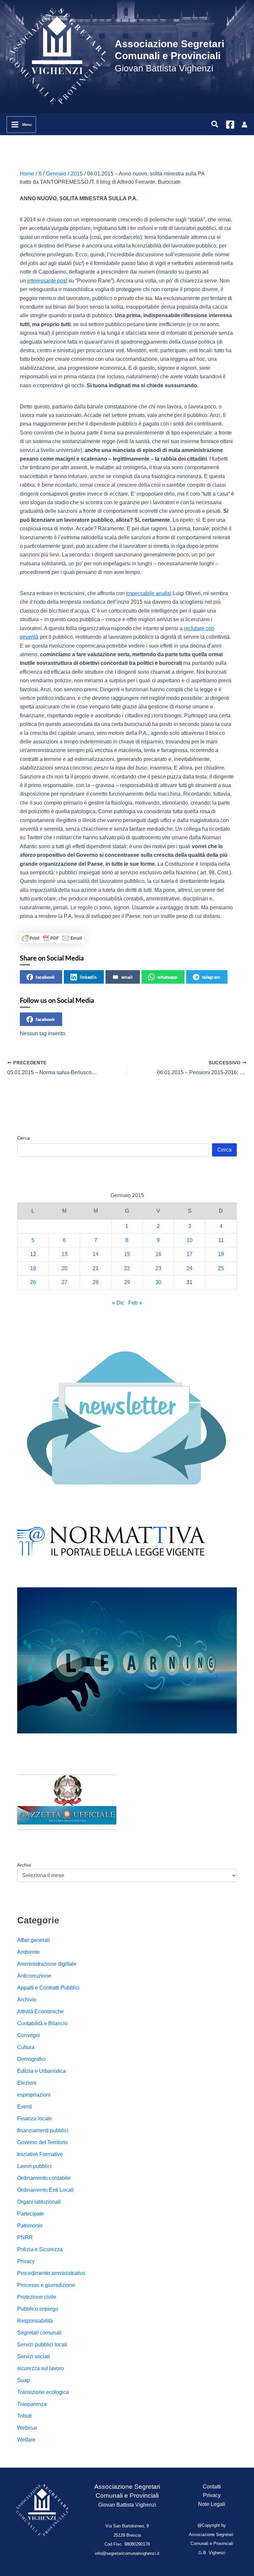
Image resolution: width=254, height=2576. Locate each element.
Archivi (24, 1865)
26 (33, 1282)
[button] (215, 125)
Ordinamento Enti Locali (45, 2190)
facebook (45, 977)
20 (64, 1268)
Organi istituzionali (39, 2202)
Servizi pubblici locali (42, 2345)
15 (127, 1254)
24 (190, 1268)
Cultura (26, 2047)
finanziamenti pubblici (43, 2130)
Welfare (26, 2440)
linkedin (88, 977)
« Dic (118, 1303)
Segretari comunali (39, 2333)
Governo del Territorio (42, 2142)
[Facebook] (230, 125)
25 (221, 1268)
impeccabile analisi (149, 593)
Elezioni (27, 2083)
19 (33, 1268)
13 (64, 1254)
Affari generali (34, 1940)
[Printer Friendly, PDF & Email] (52, 938)
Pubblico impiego (38, 2309)
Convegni (29, 2035)
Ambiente (28, 1952)
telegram (211, 977)
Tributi (24, 2416)
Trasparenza (32, 2404)
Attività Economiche (41, 2011)
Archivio (27, 2000)
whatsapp (167, 977)
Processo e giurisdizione (46, 2285)
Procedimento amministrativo (51, 2273)
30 (158, 1282)
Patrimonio (30, 2226)
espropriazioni (34, 2095)
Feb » (135, 1303)
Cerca (23, 1138)
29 (127, 1282)
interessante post (47, 281)
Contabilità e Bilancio (42, 2023)
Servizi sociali (34, 2356)
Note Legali (212, 2504)
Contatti (212, 2487)
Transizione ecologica (43, 2392)
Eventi (25, 2107)
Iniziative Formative (40, 2154)
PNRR (25, 2237)
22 (127, 1268)
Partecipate (31, 2214)
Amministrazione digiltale (47, 1964)
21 (96, 1268)
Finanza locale (35, 2119)
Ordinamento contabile (44, 2178)
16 (158, 1254)
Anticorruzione (34, 1976)
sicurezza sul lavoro (41, 2368)
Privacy (26, 2261)
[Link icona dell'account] (244, 125)
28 (96, 1282)
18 (221, 1254)
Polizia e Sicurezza (40, 2249)
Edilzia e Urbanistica (42, 2071)
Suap (23, 2380)
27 (64, 1282)
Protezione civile (37, 2297)
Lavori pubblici (34, 2166)
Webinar (27, 2428)
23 (158, 1268)
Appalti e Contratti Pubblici (48, 1988)
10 (190, 1240)
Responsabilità (35, 2321)
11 (221, 1240)
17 (190, 1254)
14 (96, 1254)
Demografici (31, 2059)
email (127, 977)
